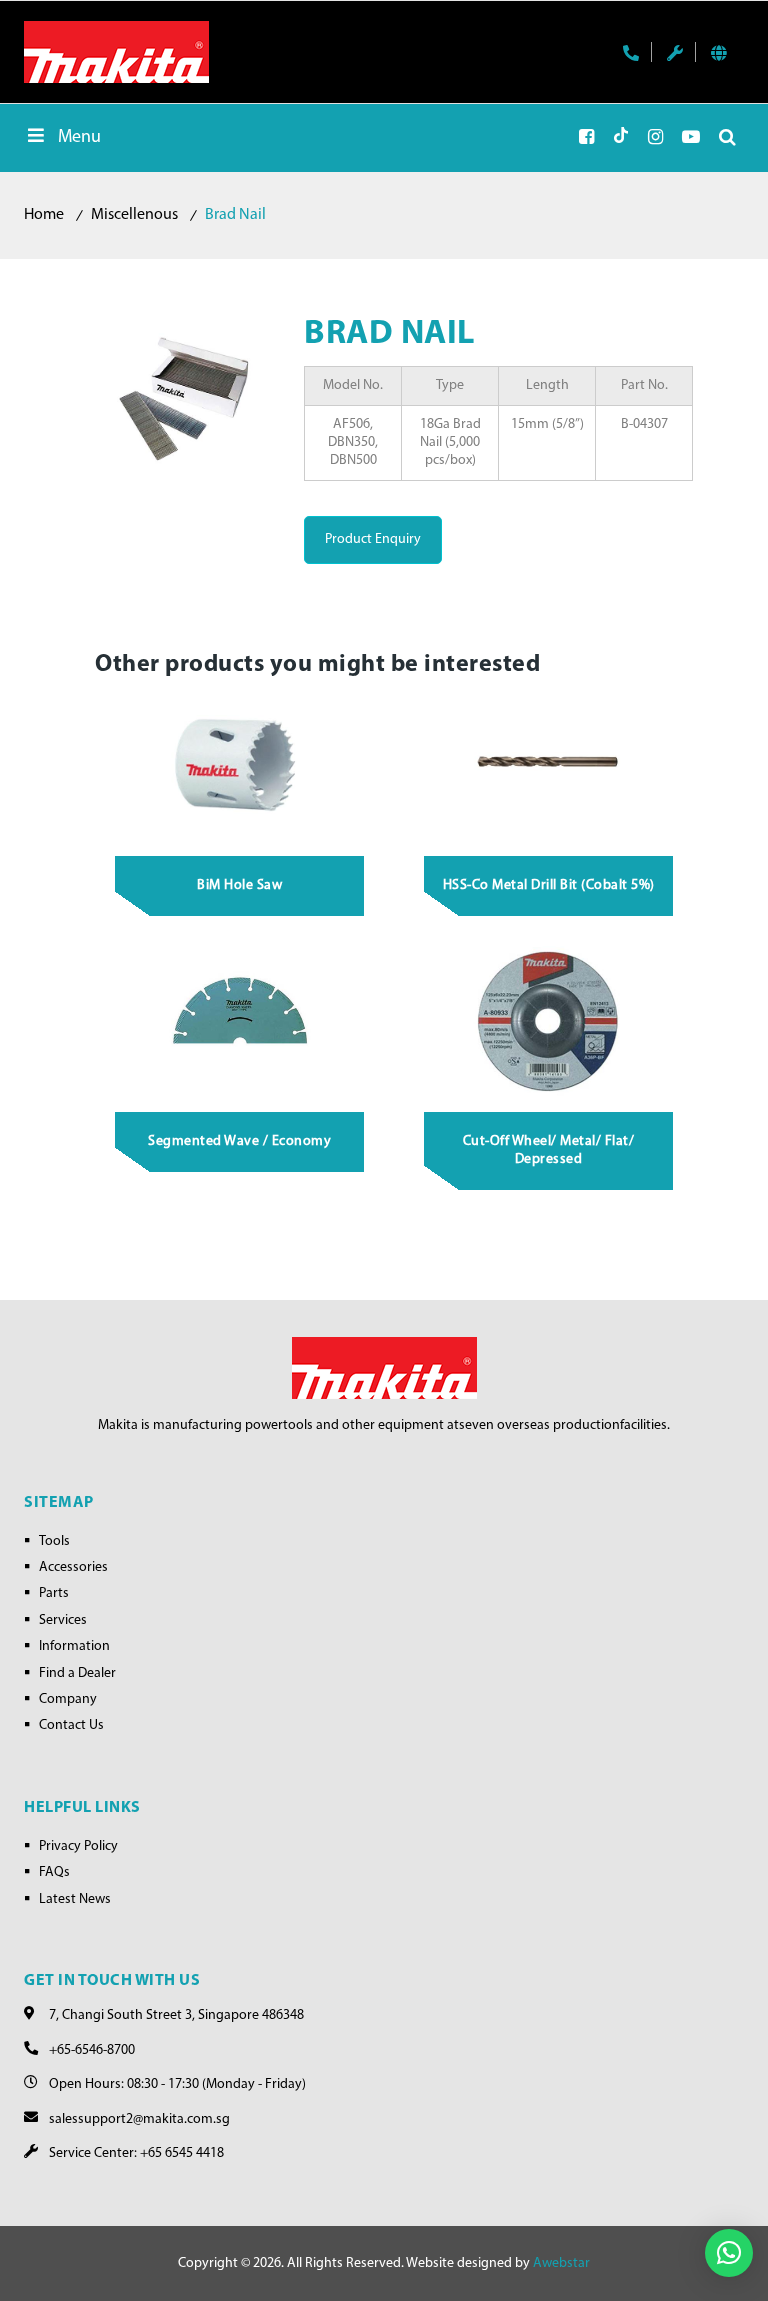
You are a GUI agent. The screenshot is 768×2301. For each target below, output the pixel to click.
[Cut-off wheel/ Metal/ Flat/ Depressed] (549, 1022)
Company (68, 1699)
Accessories (73, 1567)
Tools (54, 1541)
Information (74, 1646)
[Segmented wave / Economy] (240, 1022)
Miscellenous (134, 215)
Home (44, 215)
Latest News (75, 1899)
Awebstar (561, 2263)
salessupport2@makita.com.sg (139, 2119)
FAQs (54, 1872)
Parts (54, 1593)
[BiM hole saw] (240, 766)
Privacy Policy (78, 1846)
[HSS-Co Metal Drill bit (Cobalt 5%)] (549, 766)
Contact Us (71, 1725)
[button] (729, 2253)
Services (63, 1620)
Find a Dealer (77, 1673)
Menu (79, 138)
